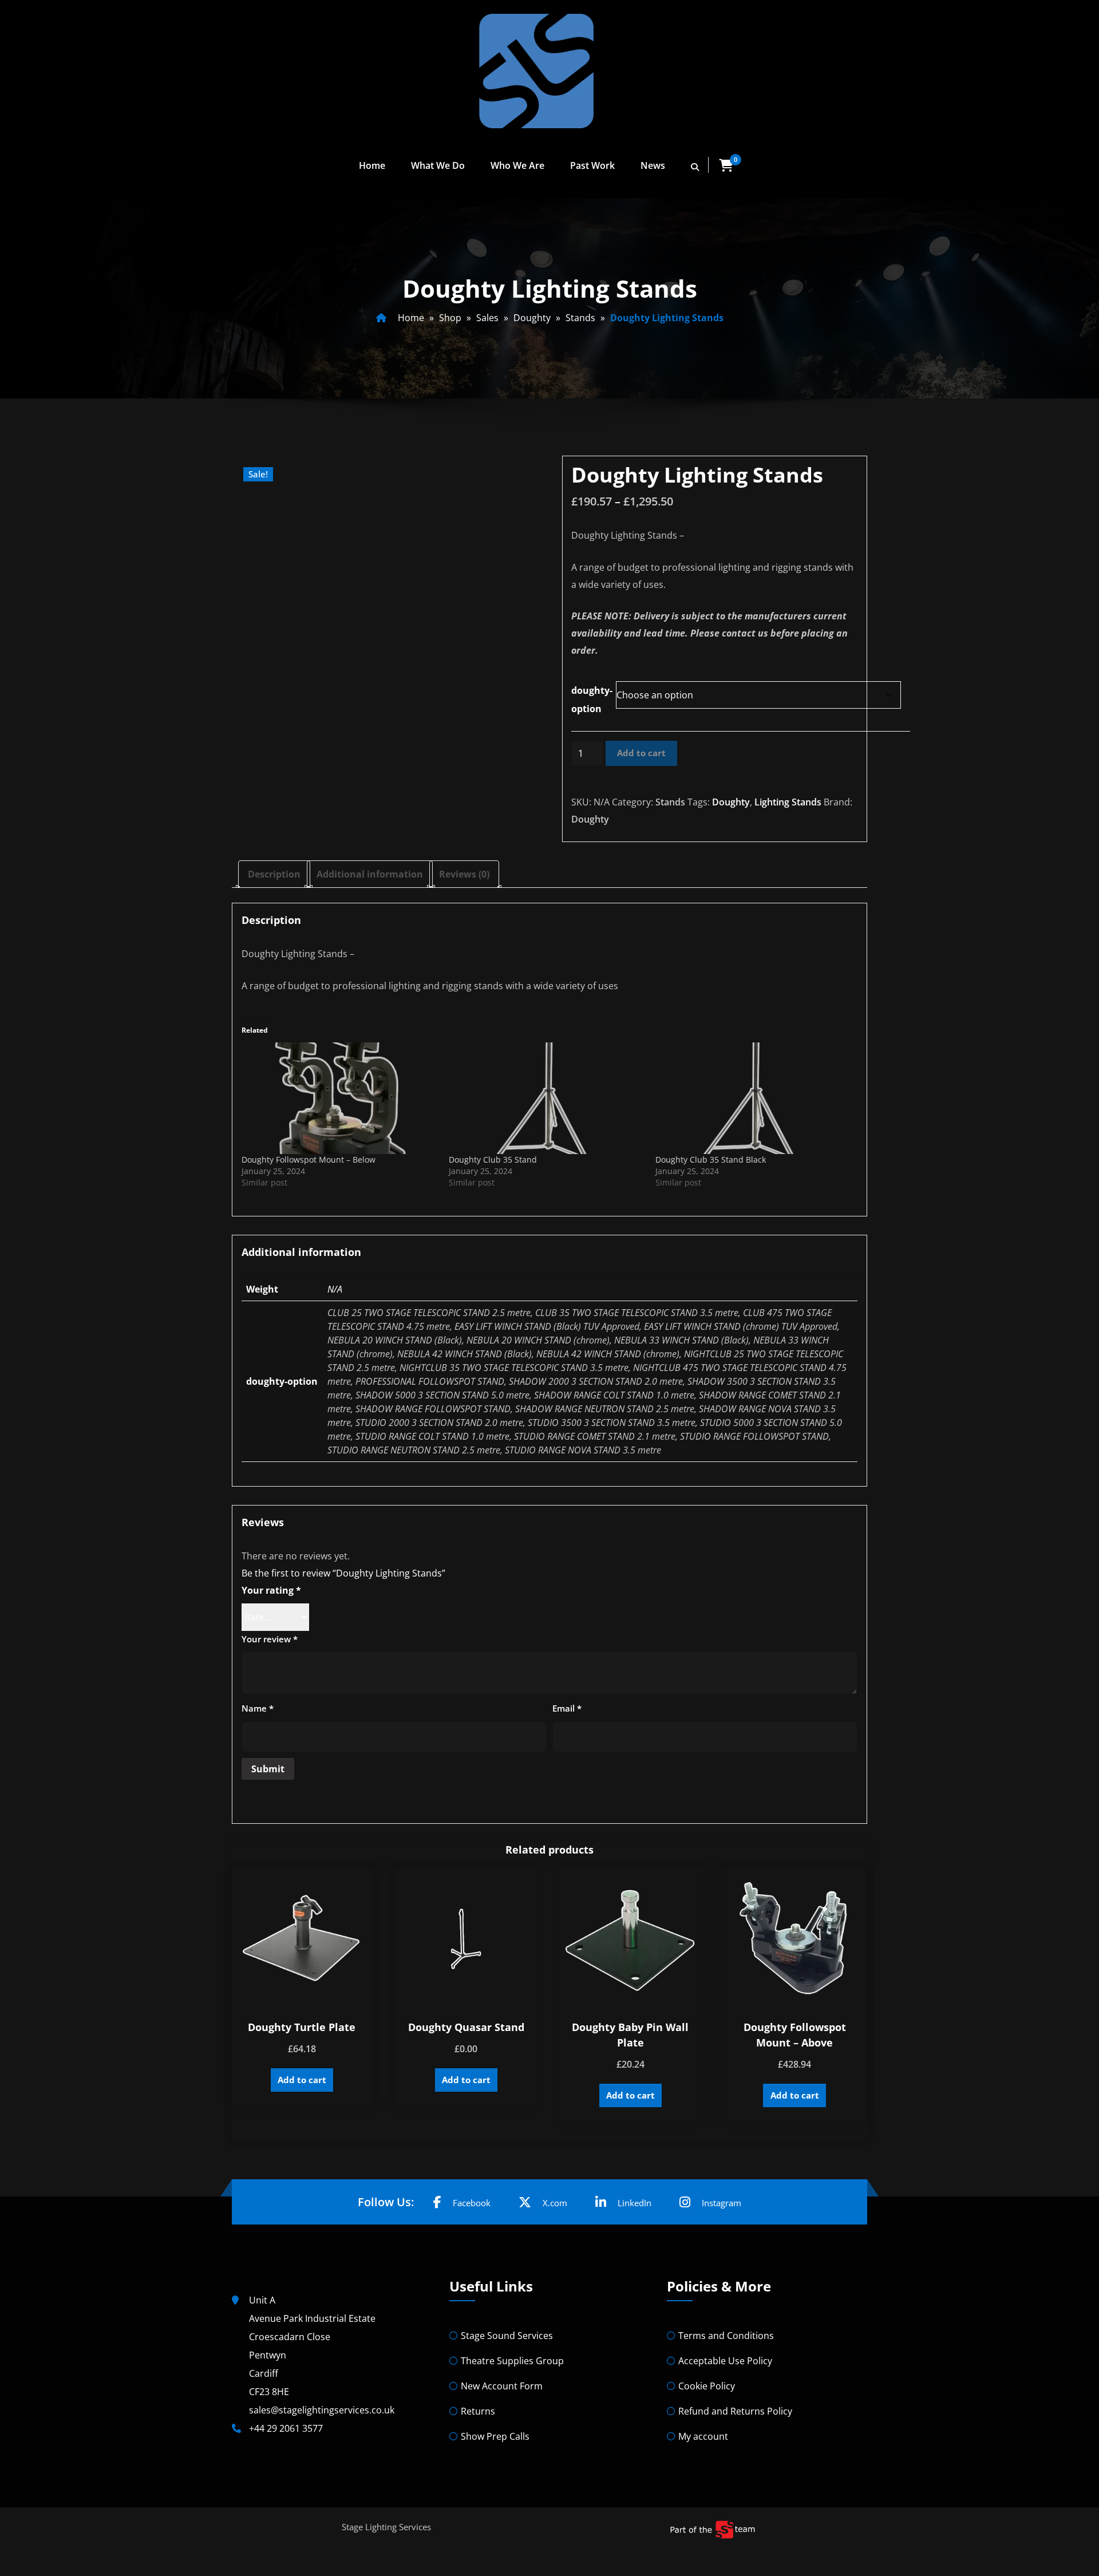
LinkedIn (635, 2203)
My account (703, 2436)
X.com (555, 2203)
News (653, 165)
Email (567, 1708)
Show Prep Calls (495, 2436)
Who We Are (517, 165)
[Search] (696, 168)
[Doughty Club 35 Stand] (547, 1098)
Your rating (271, 1590)
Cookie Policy (707, 2386)
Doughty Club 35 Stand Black (711, 1159)
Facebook (472, 2203)
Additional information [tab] (370, 874)
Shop (450, 318)
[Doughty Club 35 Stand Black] (753, 1098)
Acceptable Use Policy (725, 2361)
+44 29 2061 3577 (286, 2428)
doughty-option (592, 700)
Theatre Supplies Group (512, 2361)
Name (258, 1708)
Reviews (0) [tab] (464, 874)
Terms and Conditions (726, 2336)
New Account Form (502, 2386)
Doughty (532, 318)
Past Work (592, 165)
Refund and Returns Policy (735, 2411)
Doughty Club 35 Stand (493, 1159)
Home (372, 165)
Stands (580, 318)
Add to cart (641, 753)
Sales (487, 318)
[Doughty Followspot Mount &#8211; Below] (339, 1098)
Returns (478, 2411)
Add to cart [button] (302, 2080)
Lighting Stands (788, 802)
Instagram (722, 2203)
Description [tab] (274, 874)
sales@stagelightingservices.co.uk (322, 2410)
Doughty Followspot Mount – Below (309, 1159)
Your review (270, 1639)
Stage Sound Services (507, 2336)
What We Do (438, 165)
